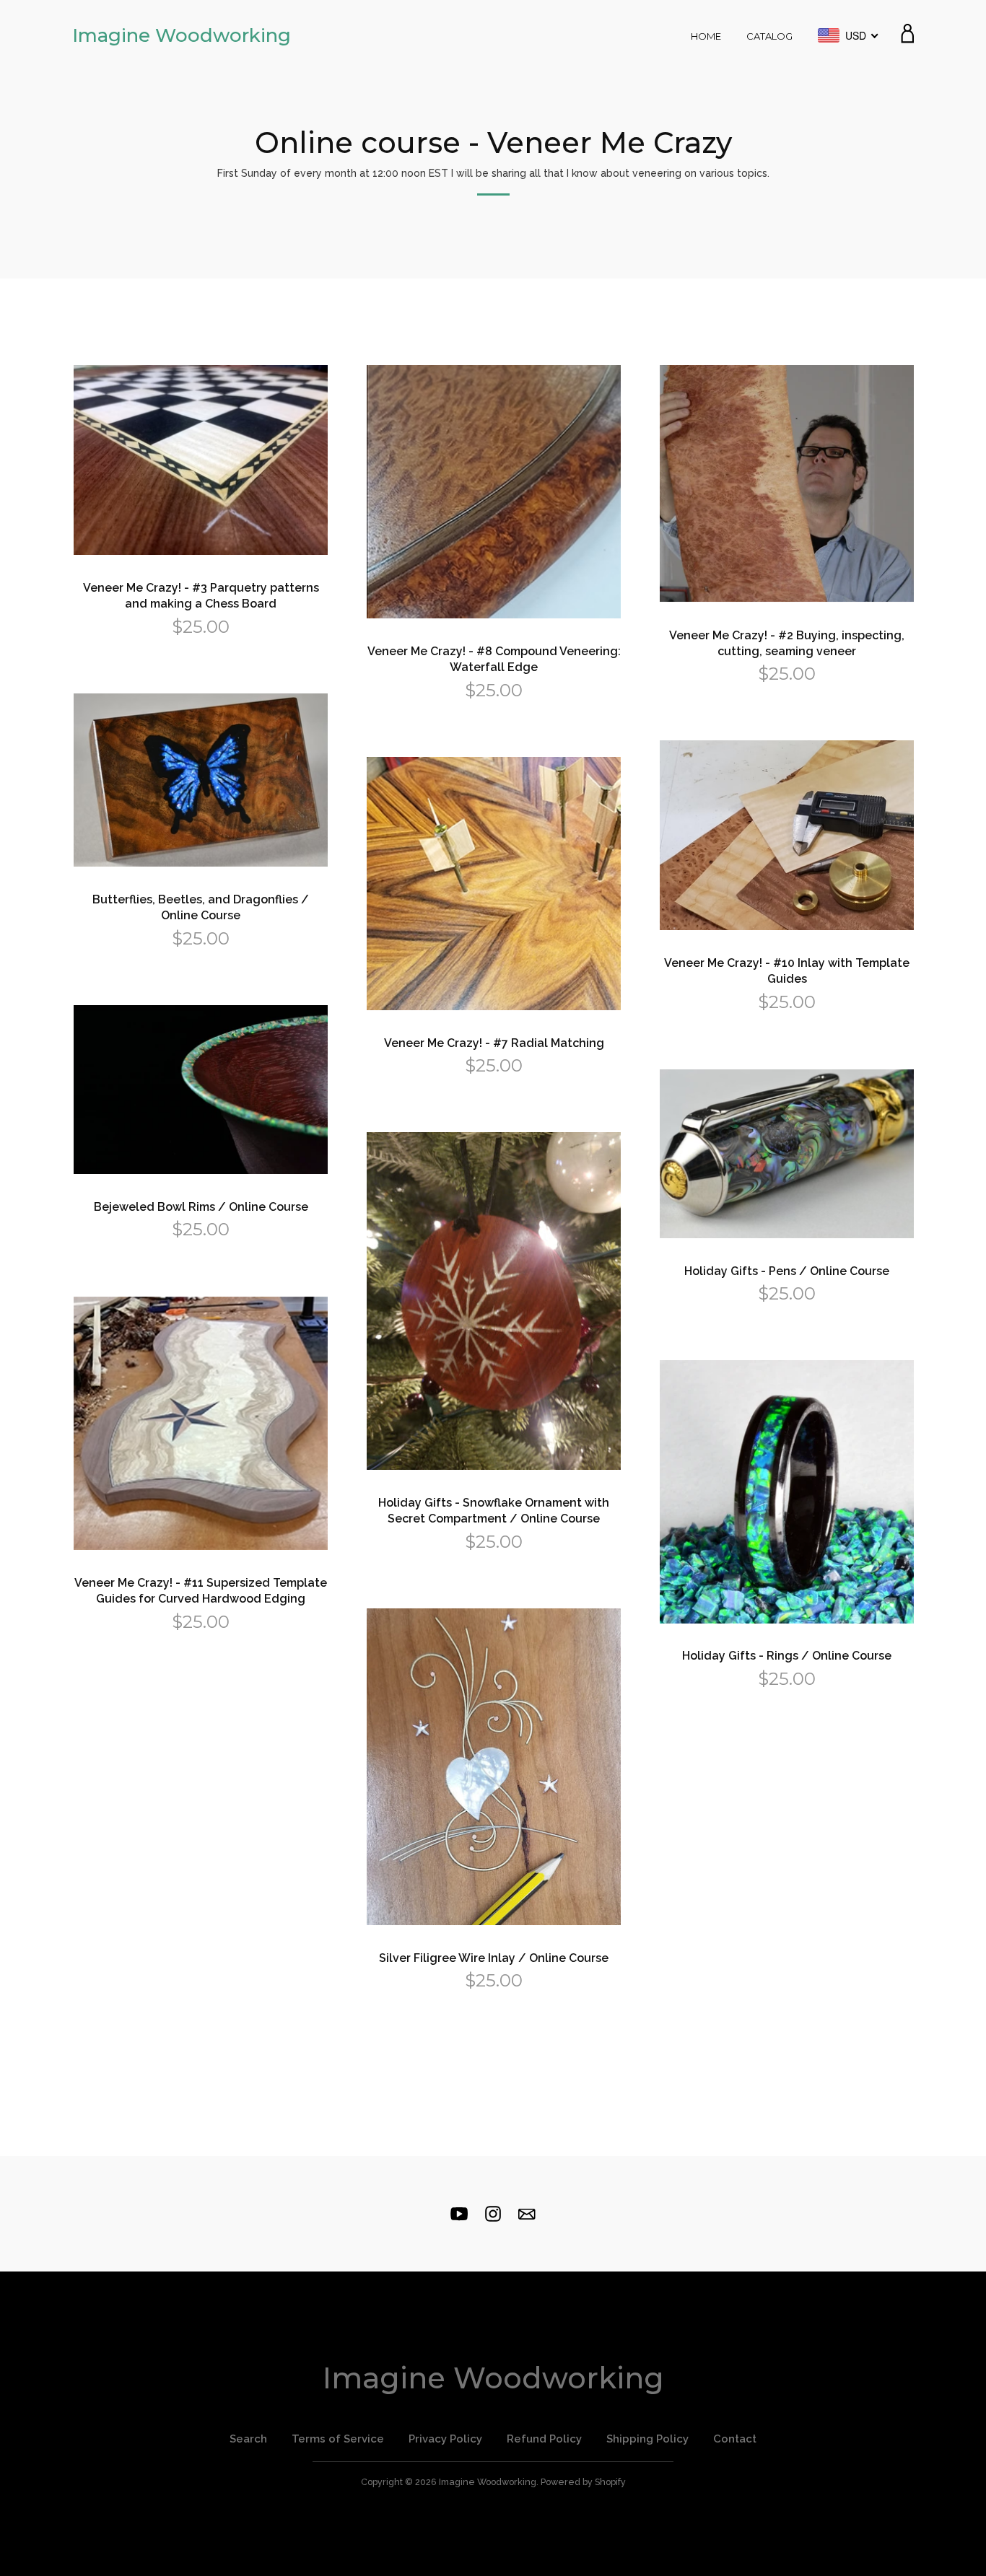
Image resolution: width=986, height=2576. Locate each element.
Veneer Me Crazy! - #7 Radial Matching (494, 1043)
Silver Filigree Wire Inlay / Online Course (494, 1958)
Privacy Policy (445, 2439)
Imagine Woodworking (182, 35)
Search (248, 2439)
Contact (735, 2439)
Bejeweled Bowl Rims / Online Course (201, 1207)
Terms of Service (338, 2439)
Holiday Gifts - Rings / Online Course (787, 1656)
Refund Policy (544, 2439)
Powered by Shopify (583, 2482)
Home (706, 36)
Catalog (769, 36)
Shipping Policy (647, 2439)
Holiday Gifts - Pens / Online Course (787, 1271)
